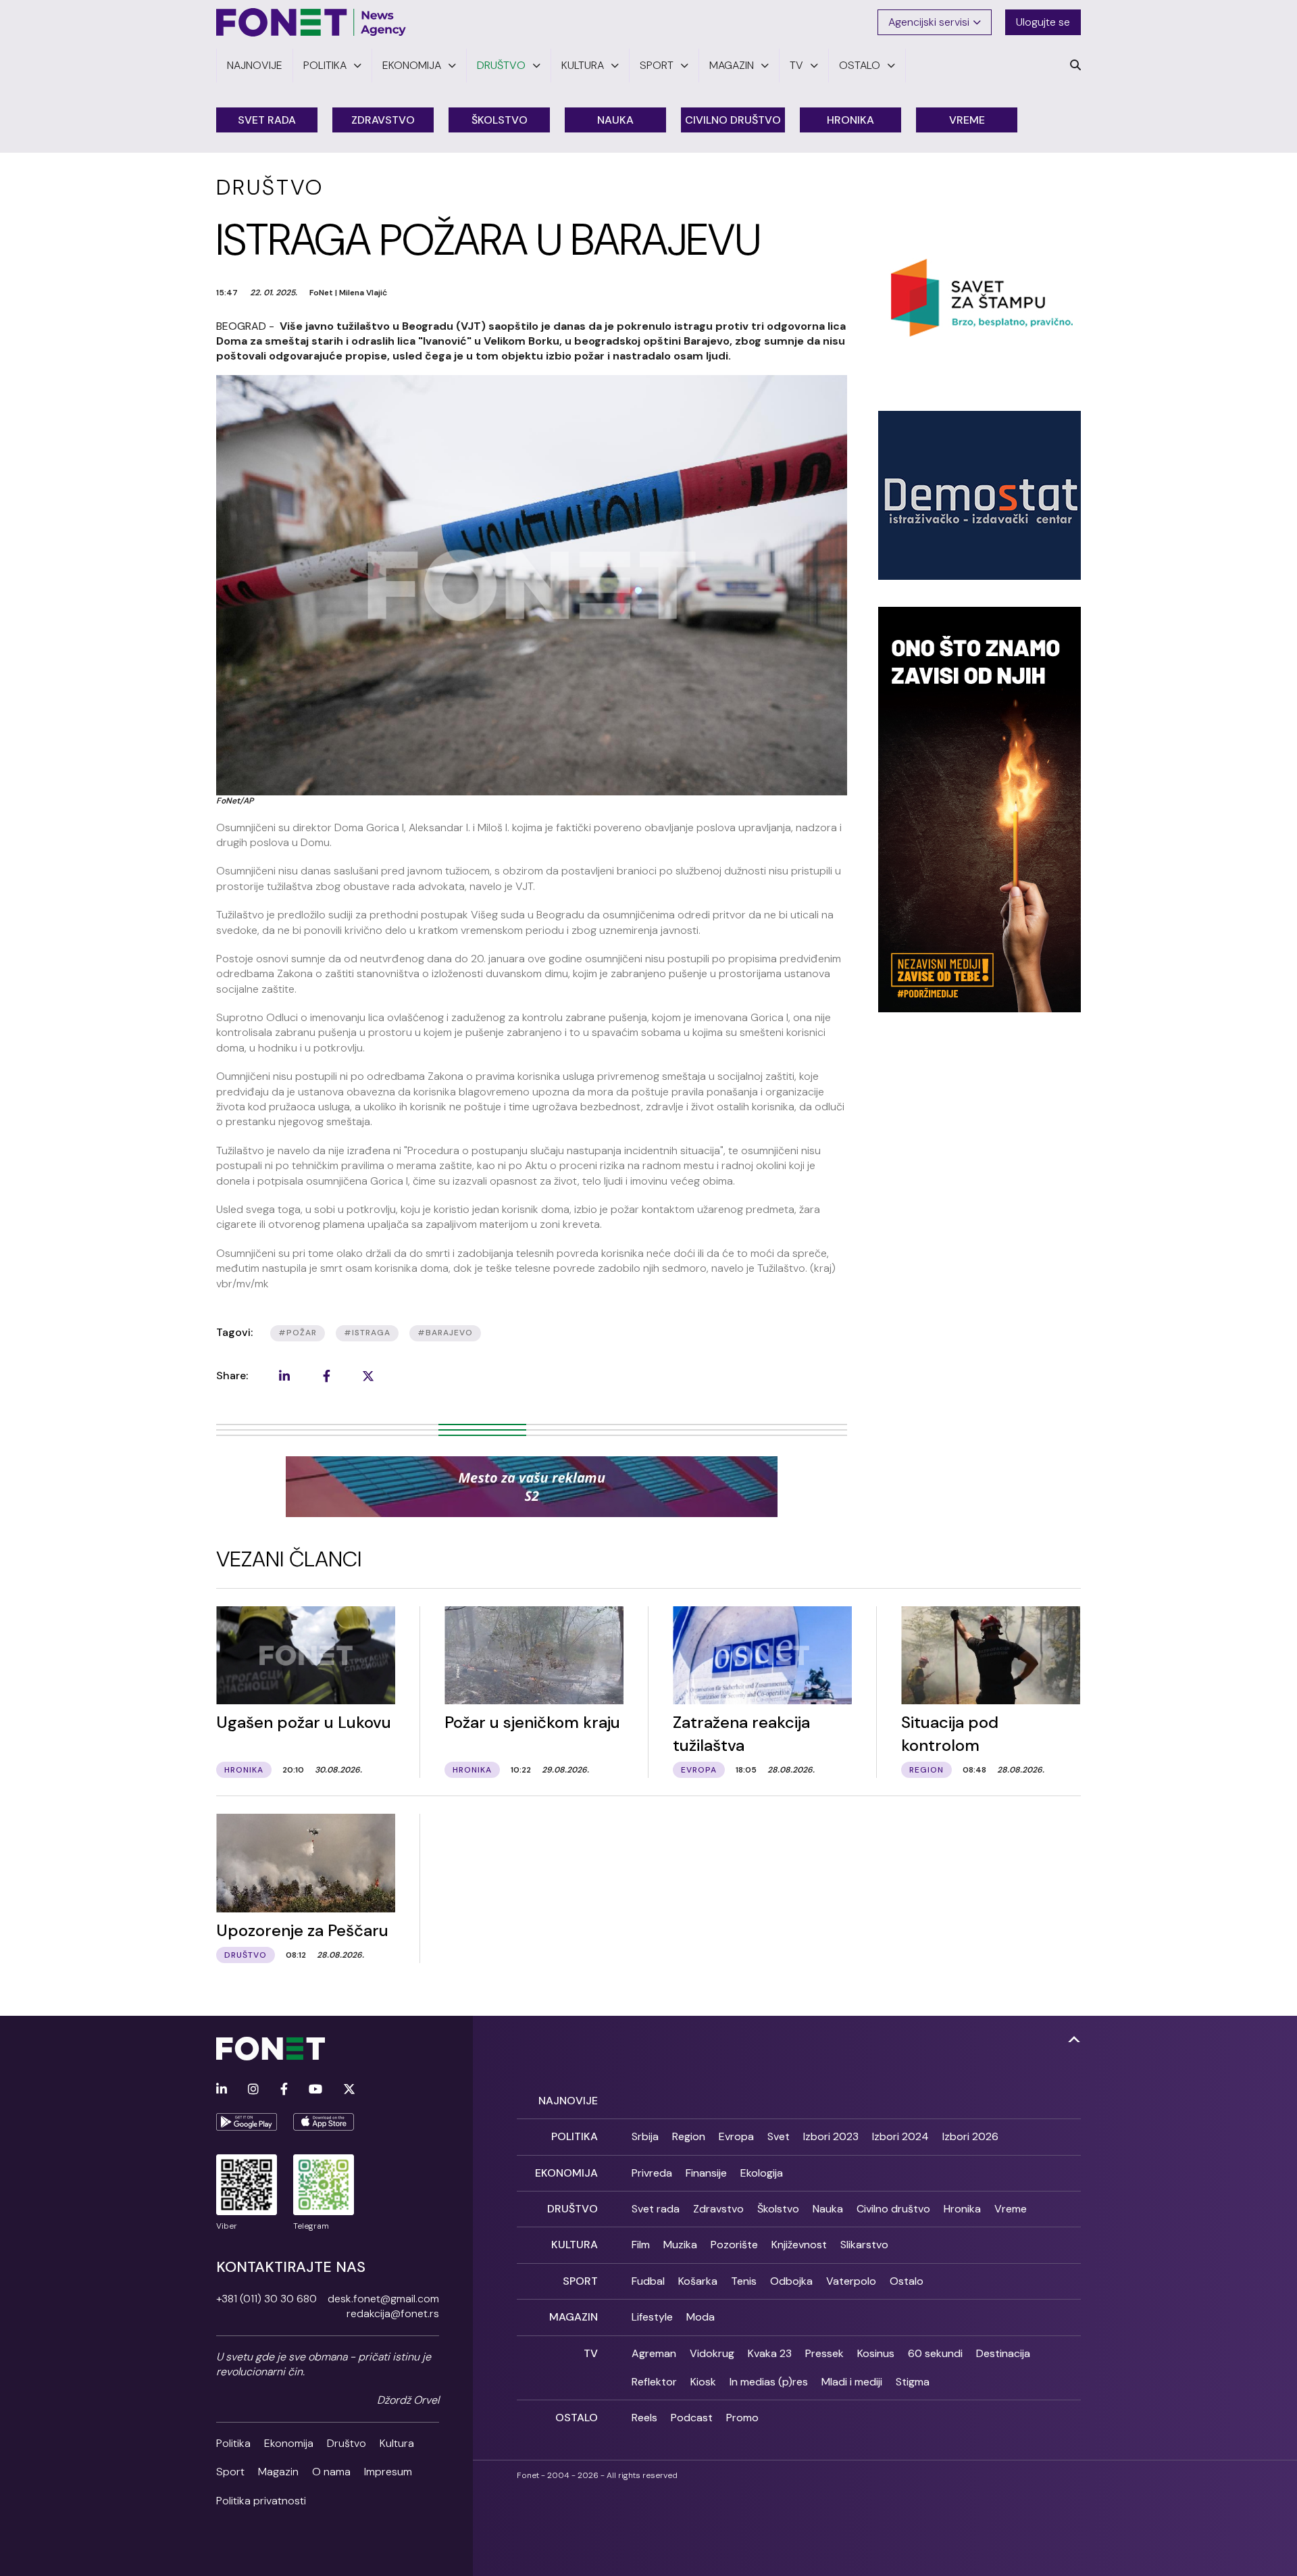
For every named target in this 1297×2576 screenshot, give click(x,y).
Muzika (680, 2245)
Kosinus (876, 2353)
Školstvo (500, 120)
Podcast (692, 2418)
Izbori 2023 (831, 2136)
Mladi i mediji (852, 2382)
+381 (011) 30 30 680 (266, 2299)
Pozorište (734, 2245)
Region (689, 2136)
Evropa (736, 2136)
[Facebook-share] (326, 1376)
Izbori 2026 (970, 2136)
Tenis (744, 2281)
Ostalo (907, 2281)
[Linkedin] (222, 2090)
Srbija (645, 2136)
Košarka (698, 2281)
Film (641, 2245)
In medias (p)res (769, 2382)
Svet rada (267, 120)
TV (591, 2353)
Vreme (967, 120)
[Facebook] (284, 2090)
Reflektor (654, 2382)
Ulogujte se (1043, 22)
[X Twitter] (349, 2090)
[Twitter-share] (368, 1376)
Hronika (850, 120)
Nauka (615, 120)
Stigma (913, 2382)
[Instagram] (253, 2090)
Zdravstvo (383, 120)
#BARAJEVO (445, 1333)
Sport (230, 2472)
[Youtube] (315, 2090)
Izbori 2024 (900, 2136)
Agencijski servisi (929, 22)
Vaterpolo (851, 2281)
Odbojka (791, 2281)
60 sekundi (935, 2353)
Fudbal (648, 2281)
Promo (742, 2418)
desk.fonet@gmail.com (383, 2299)
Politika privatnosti (261, 2501)
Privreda (652, 2173)
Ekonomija (289, 2443)
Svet (779, 2136)
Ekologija (762, 2173)
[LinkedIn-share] (284, 1376)
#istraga (367, 1333)
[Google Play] (247, 2122)
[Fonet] (311, 22)
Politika (233, 2443)
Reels (644, 2418)
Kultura (397, 2443)
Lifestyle (652, 2317)
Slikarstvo (864, 2245)
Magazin (278, 2472)
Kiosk (703, 2382)
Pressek (824, 2353)
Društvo (347, 2443)
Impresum (388, 2472)
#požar (298, 1333)
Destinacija (1003, 2353)
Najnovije (568, 2101)
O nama (331, 2472)
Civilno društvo (733, 120)
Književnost (799, 2245)
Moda (701, 2317)
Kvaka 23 (770, 2353)
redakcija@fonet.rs (393, 2313)
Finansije (706, 2173)
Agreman (654, 2353)
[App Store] (324, 2122)
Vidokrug (712, 2353)
